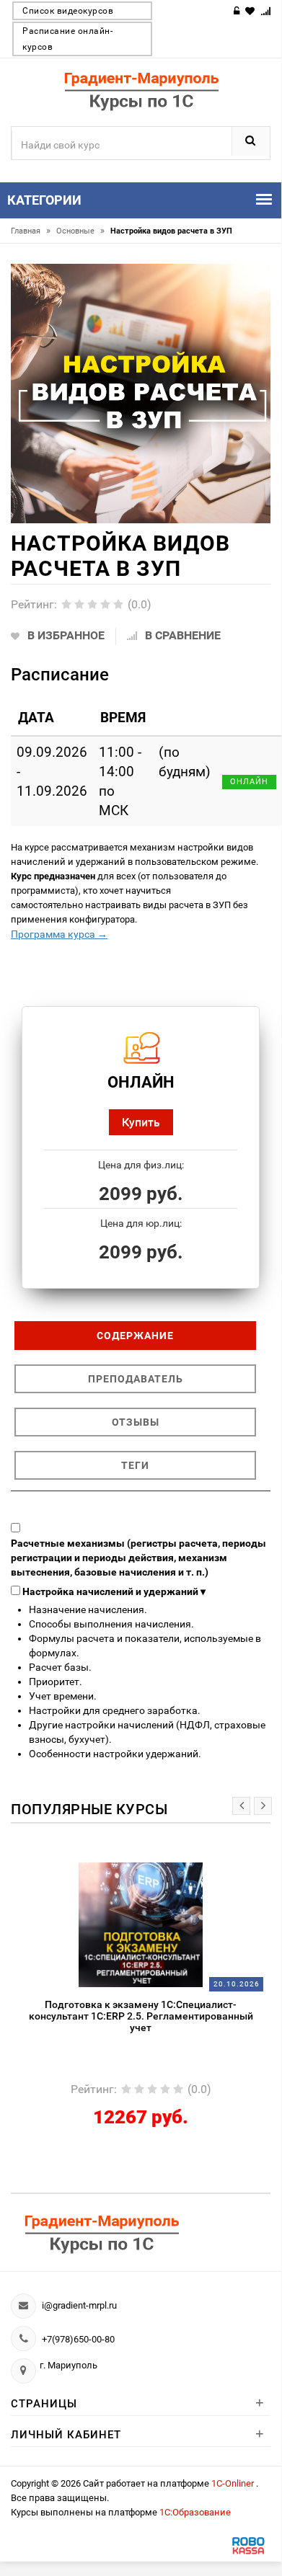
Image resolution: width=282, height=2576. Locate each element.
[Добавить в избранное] (104, 1870)
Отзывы (136, 1422)
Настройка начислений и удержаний (114, 1591)
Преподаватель (136, 1379)
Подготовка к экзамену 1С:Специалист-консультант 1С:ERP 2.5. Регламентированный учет (141, 2016)
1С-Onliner (234, 2483)
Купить (141, 1122)
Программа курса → (59, 934)
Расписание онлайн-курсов (67, 39)
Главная (31, 231)
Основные (80, 231)
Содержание (135, 1336)
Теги (135, 1465)
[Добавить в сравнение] (165, 1870)
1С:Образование (195, 2512)
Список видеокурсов (68, 11)
